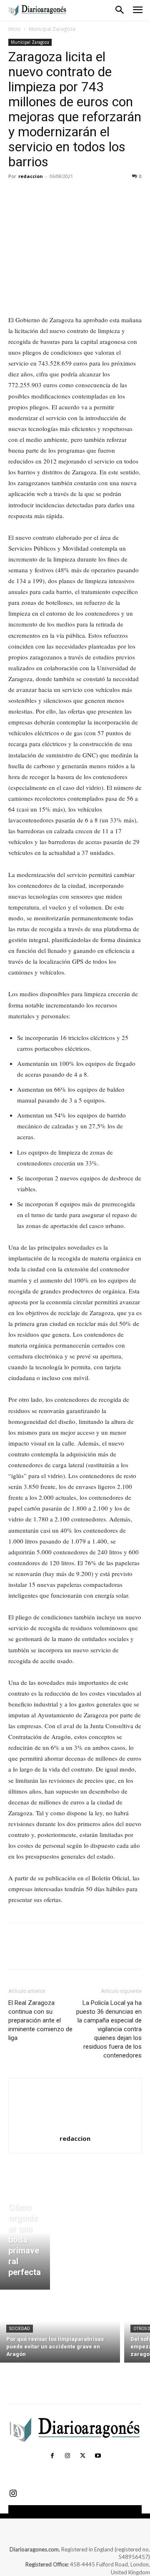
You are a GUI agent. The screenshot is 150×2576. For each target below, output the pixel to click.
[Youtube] (97, 2456)
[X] (36, 195)
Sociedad (20, 2329)
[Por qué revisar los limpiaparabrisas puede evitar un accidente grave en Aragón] (60, 2328)
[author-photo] (75, 2127)
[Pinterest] (55, 195)
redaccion (31, 176)
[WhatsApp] (74, 195)
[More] (94, 195)
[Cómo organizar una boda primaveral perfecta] (25, 2242)
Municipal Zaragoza (52, 29)
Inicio (15, 29)
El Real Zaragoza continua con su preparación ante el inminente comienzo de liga (40, 2020)
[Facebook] (17, 195)
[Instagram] (67, 2456)
